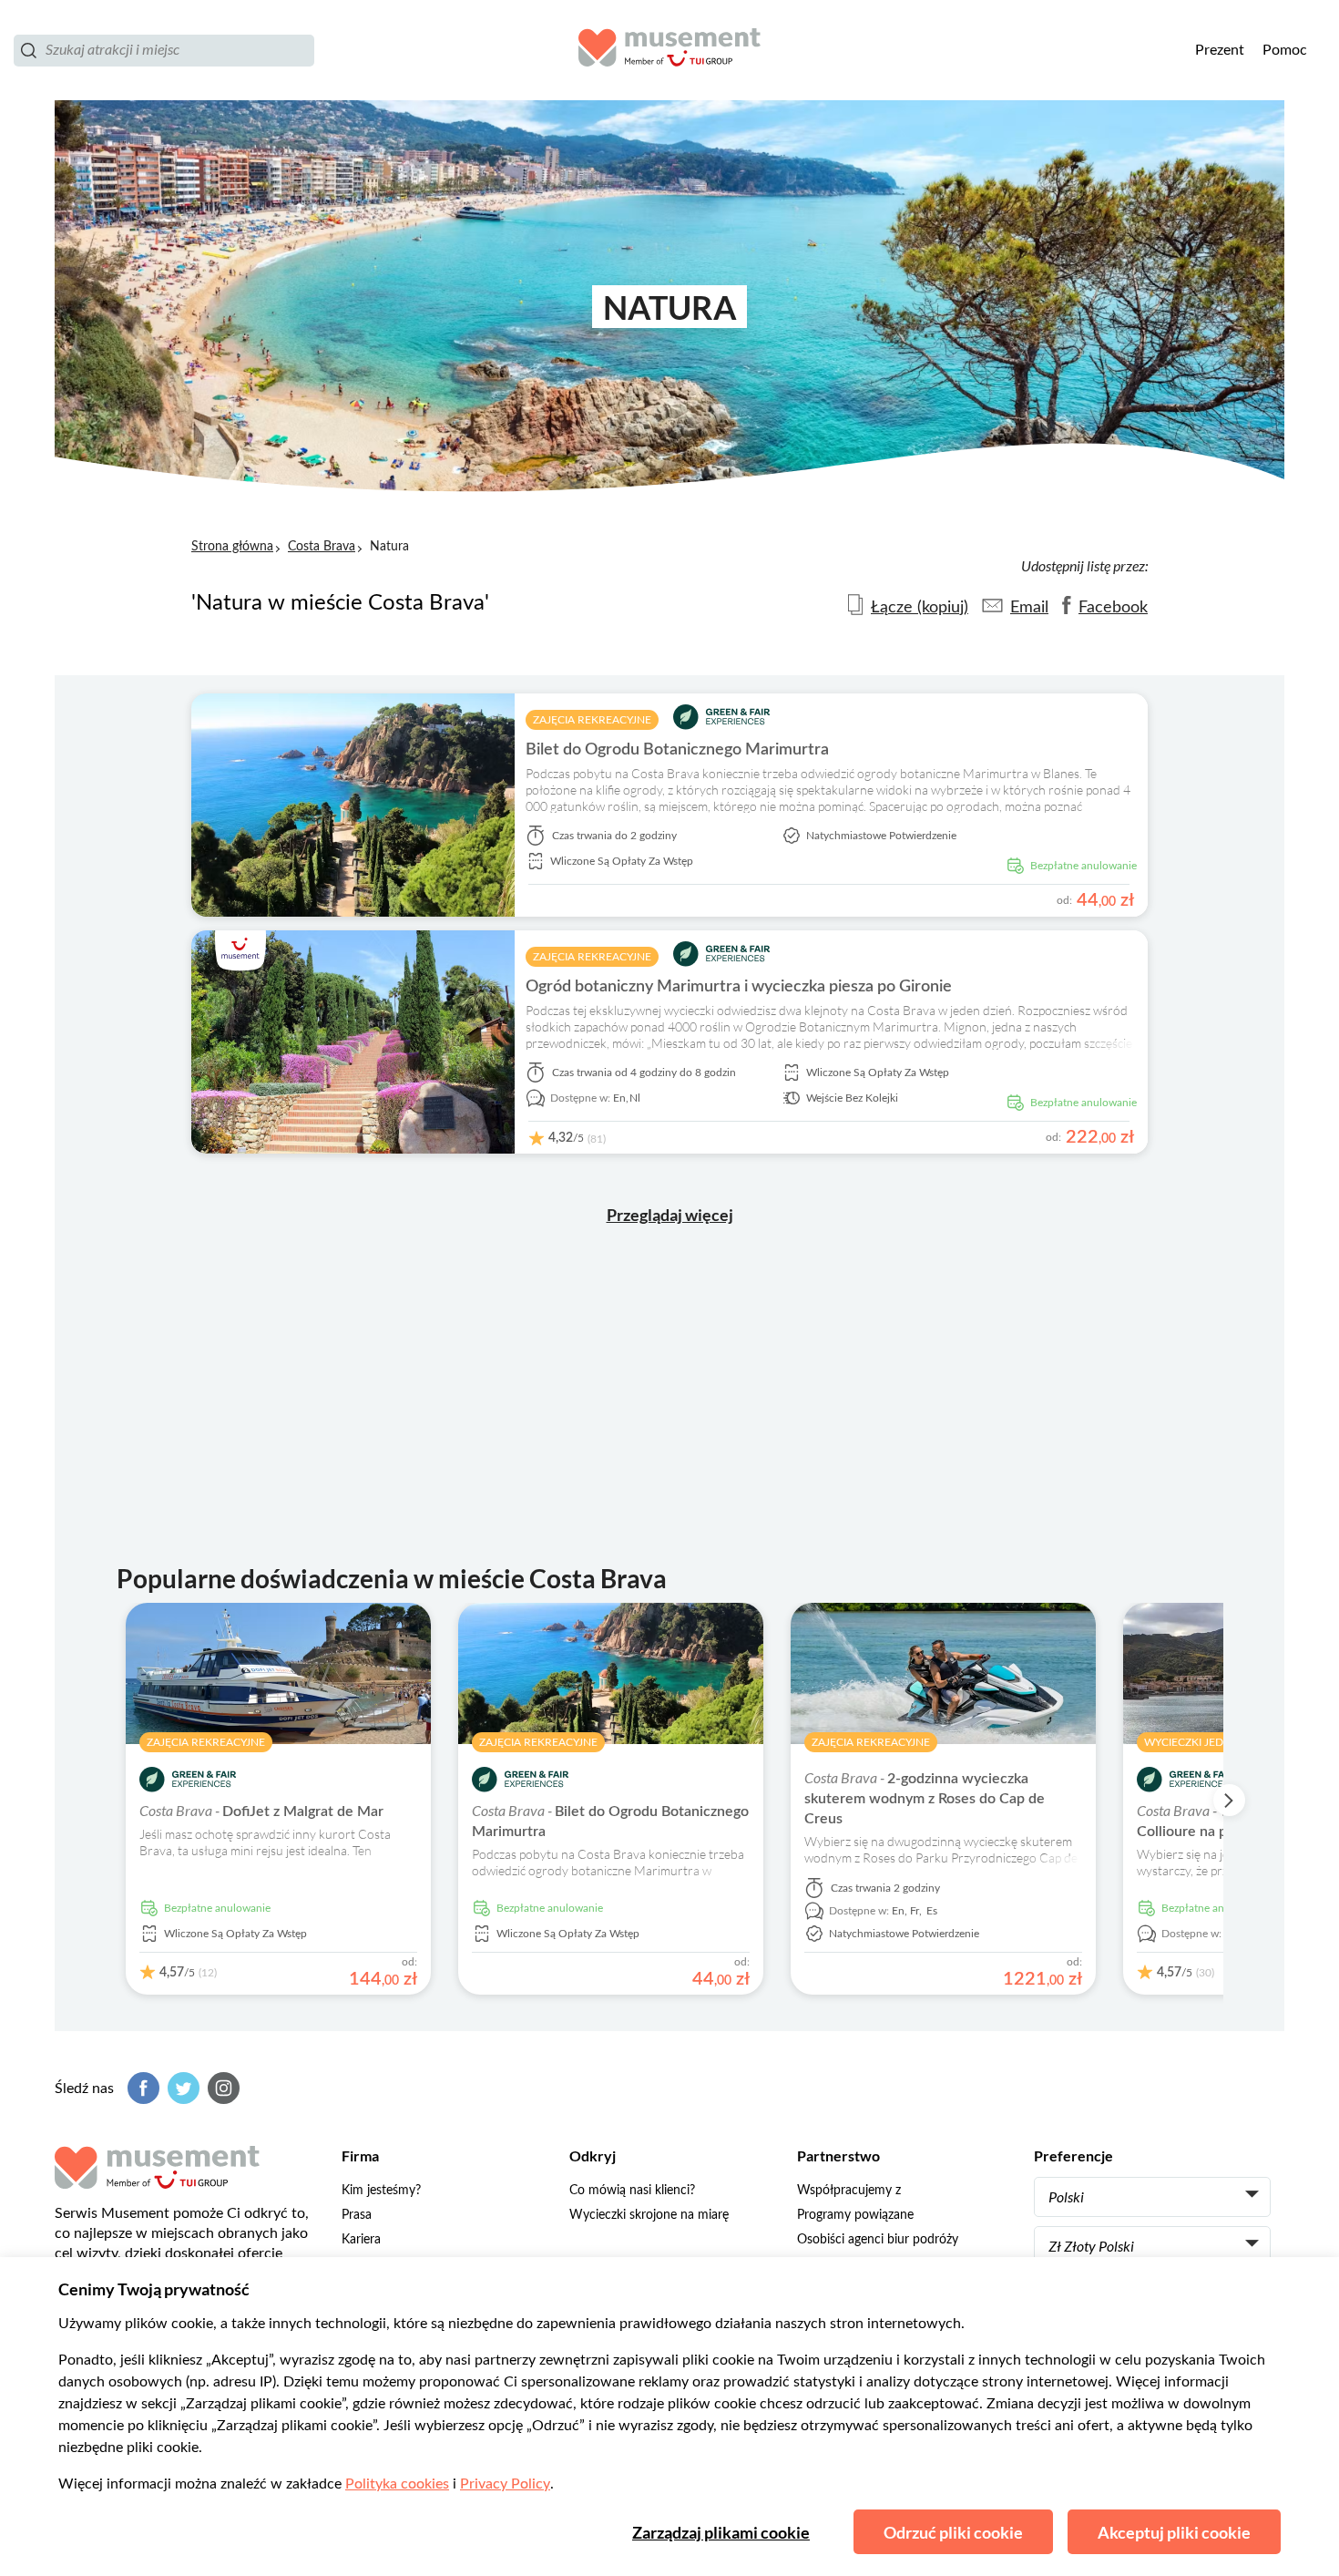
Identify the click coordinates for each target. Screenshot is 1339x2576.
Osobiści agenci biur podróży (878, 2240)
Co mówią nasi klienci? (632, 2191)
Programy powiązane (855, 2215)
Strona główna (232, 547)
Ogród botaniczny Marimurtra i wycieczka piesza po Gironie (739, 987)
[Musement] (669, 50)
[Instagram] (221, 2088)
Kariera (361, 2240)
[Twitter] (181, 2088)
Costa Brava (322, 547)
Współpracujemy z (849, 2191)
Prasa (357, 2215)
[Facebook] (141, 2088)
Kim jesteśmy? (381, 2191)
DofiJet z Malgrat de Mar (261, 1811)
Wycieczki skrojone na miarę (649, 2215)
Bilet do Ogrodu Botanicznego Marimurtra (677, 750)
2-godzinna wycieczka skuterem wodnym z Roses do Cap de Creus (925, 1799)
